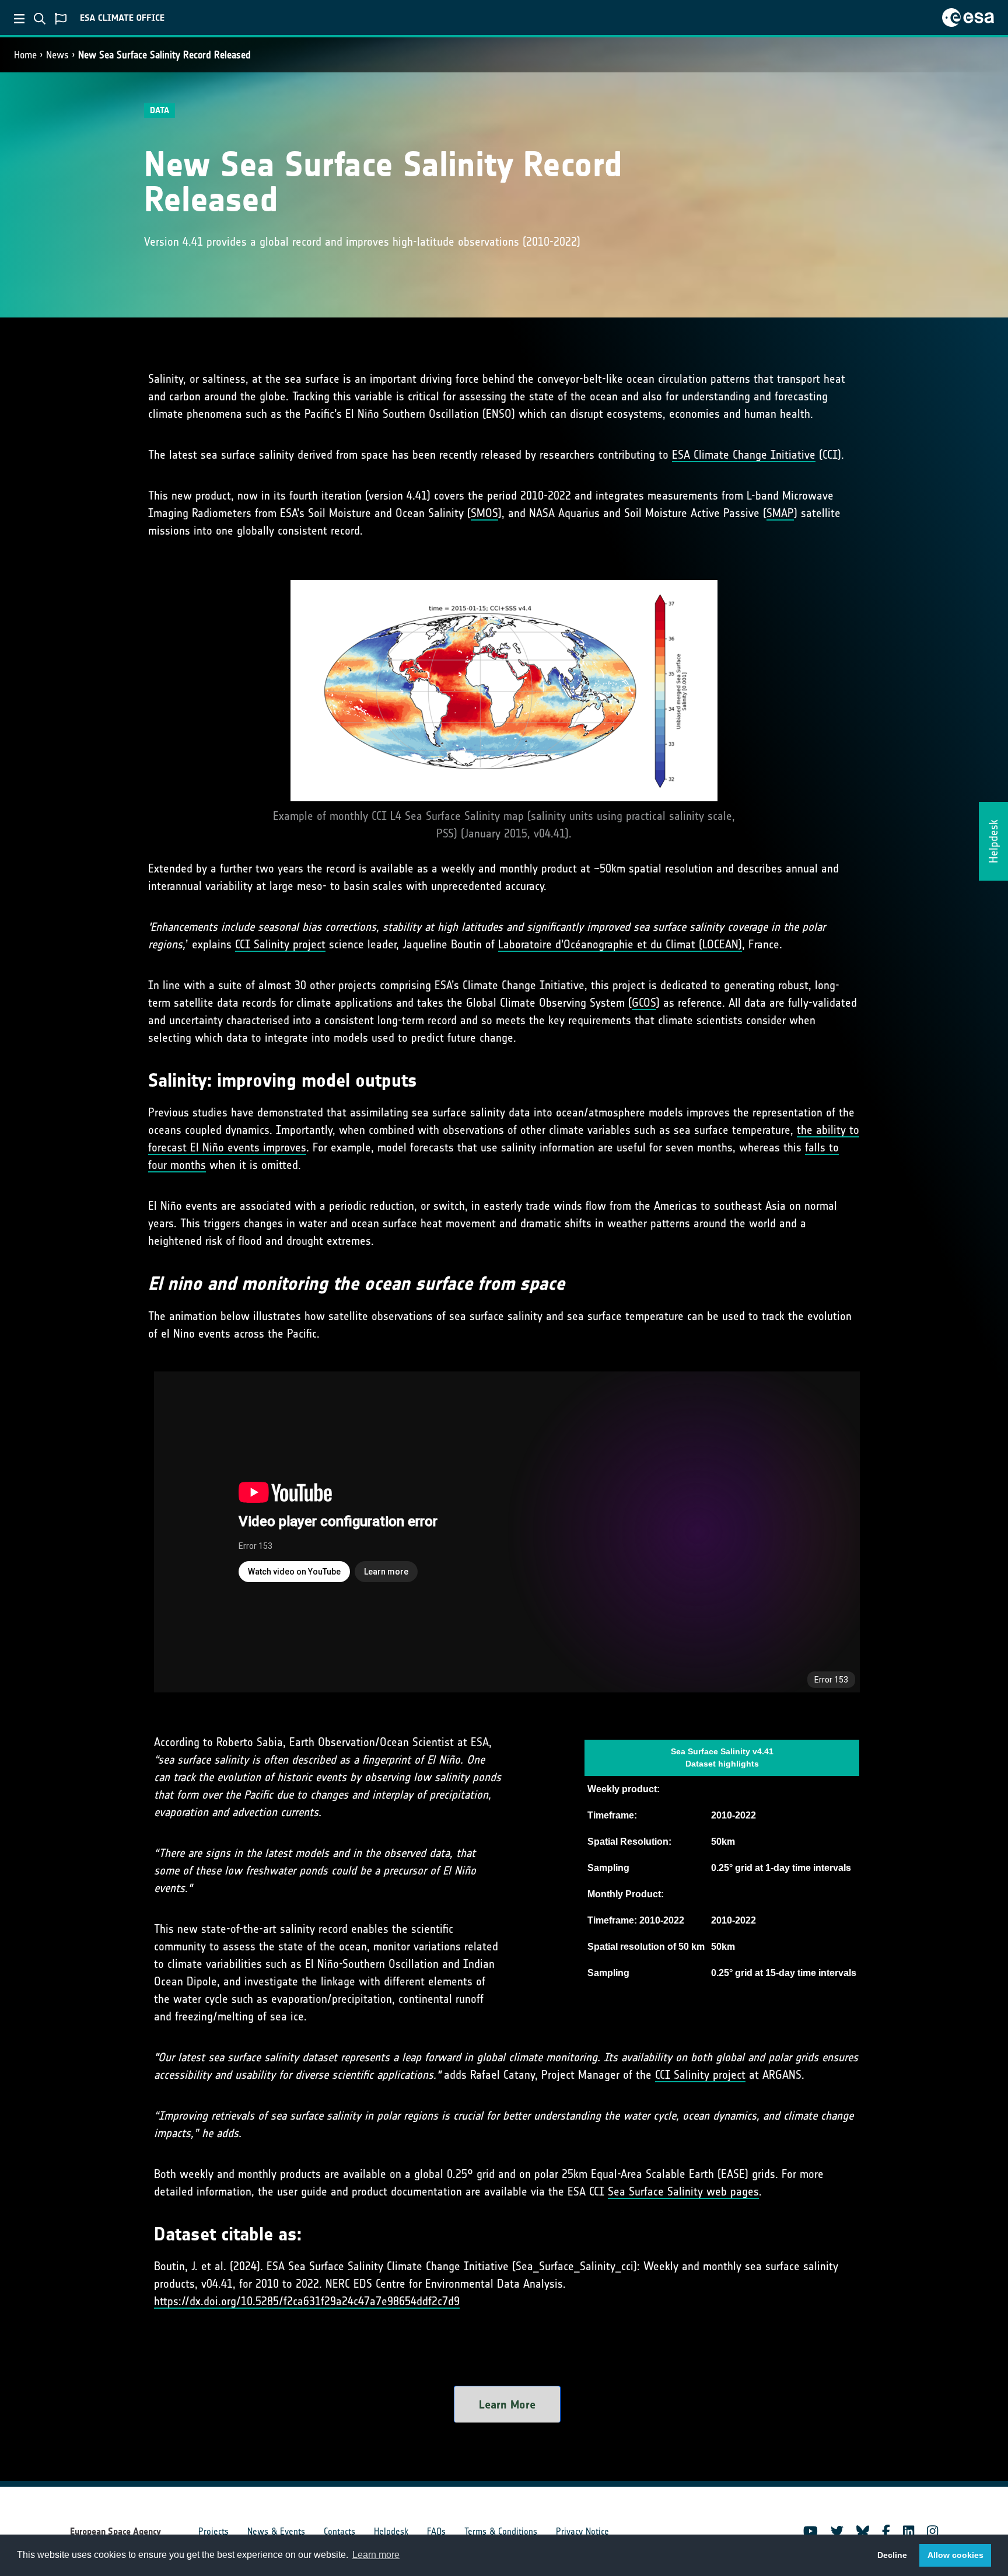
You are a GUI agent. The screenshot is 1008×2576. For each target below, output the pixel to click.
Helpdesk (391, 2531)
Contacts (339, 2531)
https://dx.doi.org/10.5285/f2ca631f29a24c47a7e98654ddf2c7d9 (307, 2301)
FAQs (436, 2531)
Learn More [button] (507, 2404)
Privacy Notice (582, 2531)
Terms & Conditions (501, 2531)
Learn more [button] (376, 2555)
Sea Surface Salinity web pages (683, 2191)
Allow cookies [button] (956, 2555)
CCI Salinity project (280, 944)
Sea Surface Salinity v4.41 (722, 1751)
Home (25, 55)
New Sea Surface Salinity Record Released (164, 55)
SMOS (484, 513)
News (57, 55)
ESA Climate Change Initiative (744, 455)
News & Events (276, 2531)
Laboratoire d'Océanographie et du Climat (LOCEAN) (620, 944)
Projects (213, 2531)
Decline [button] (892, 2555)
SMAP (780, 513)
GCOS (644, 1003)
